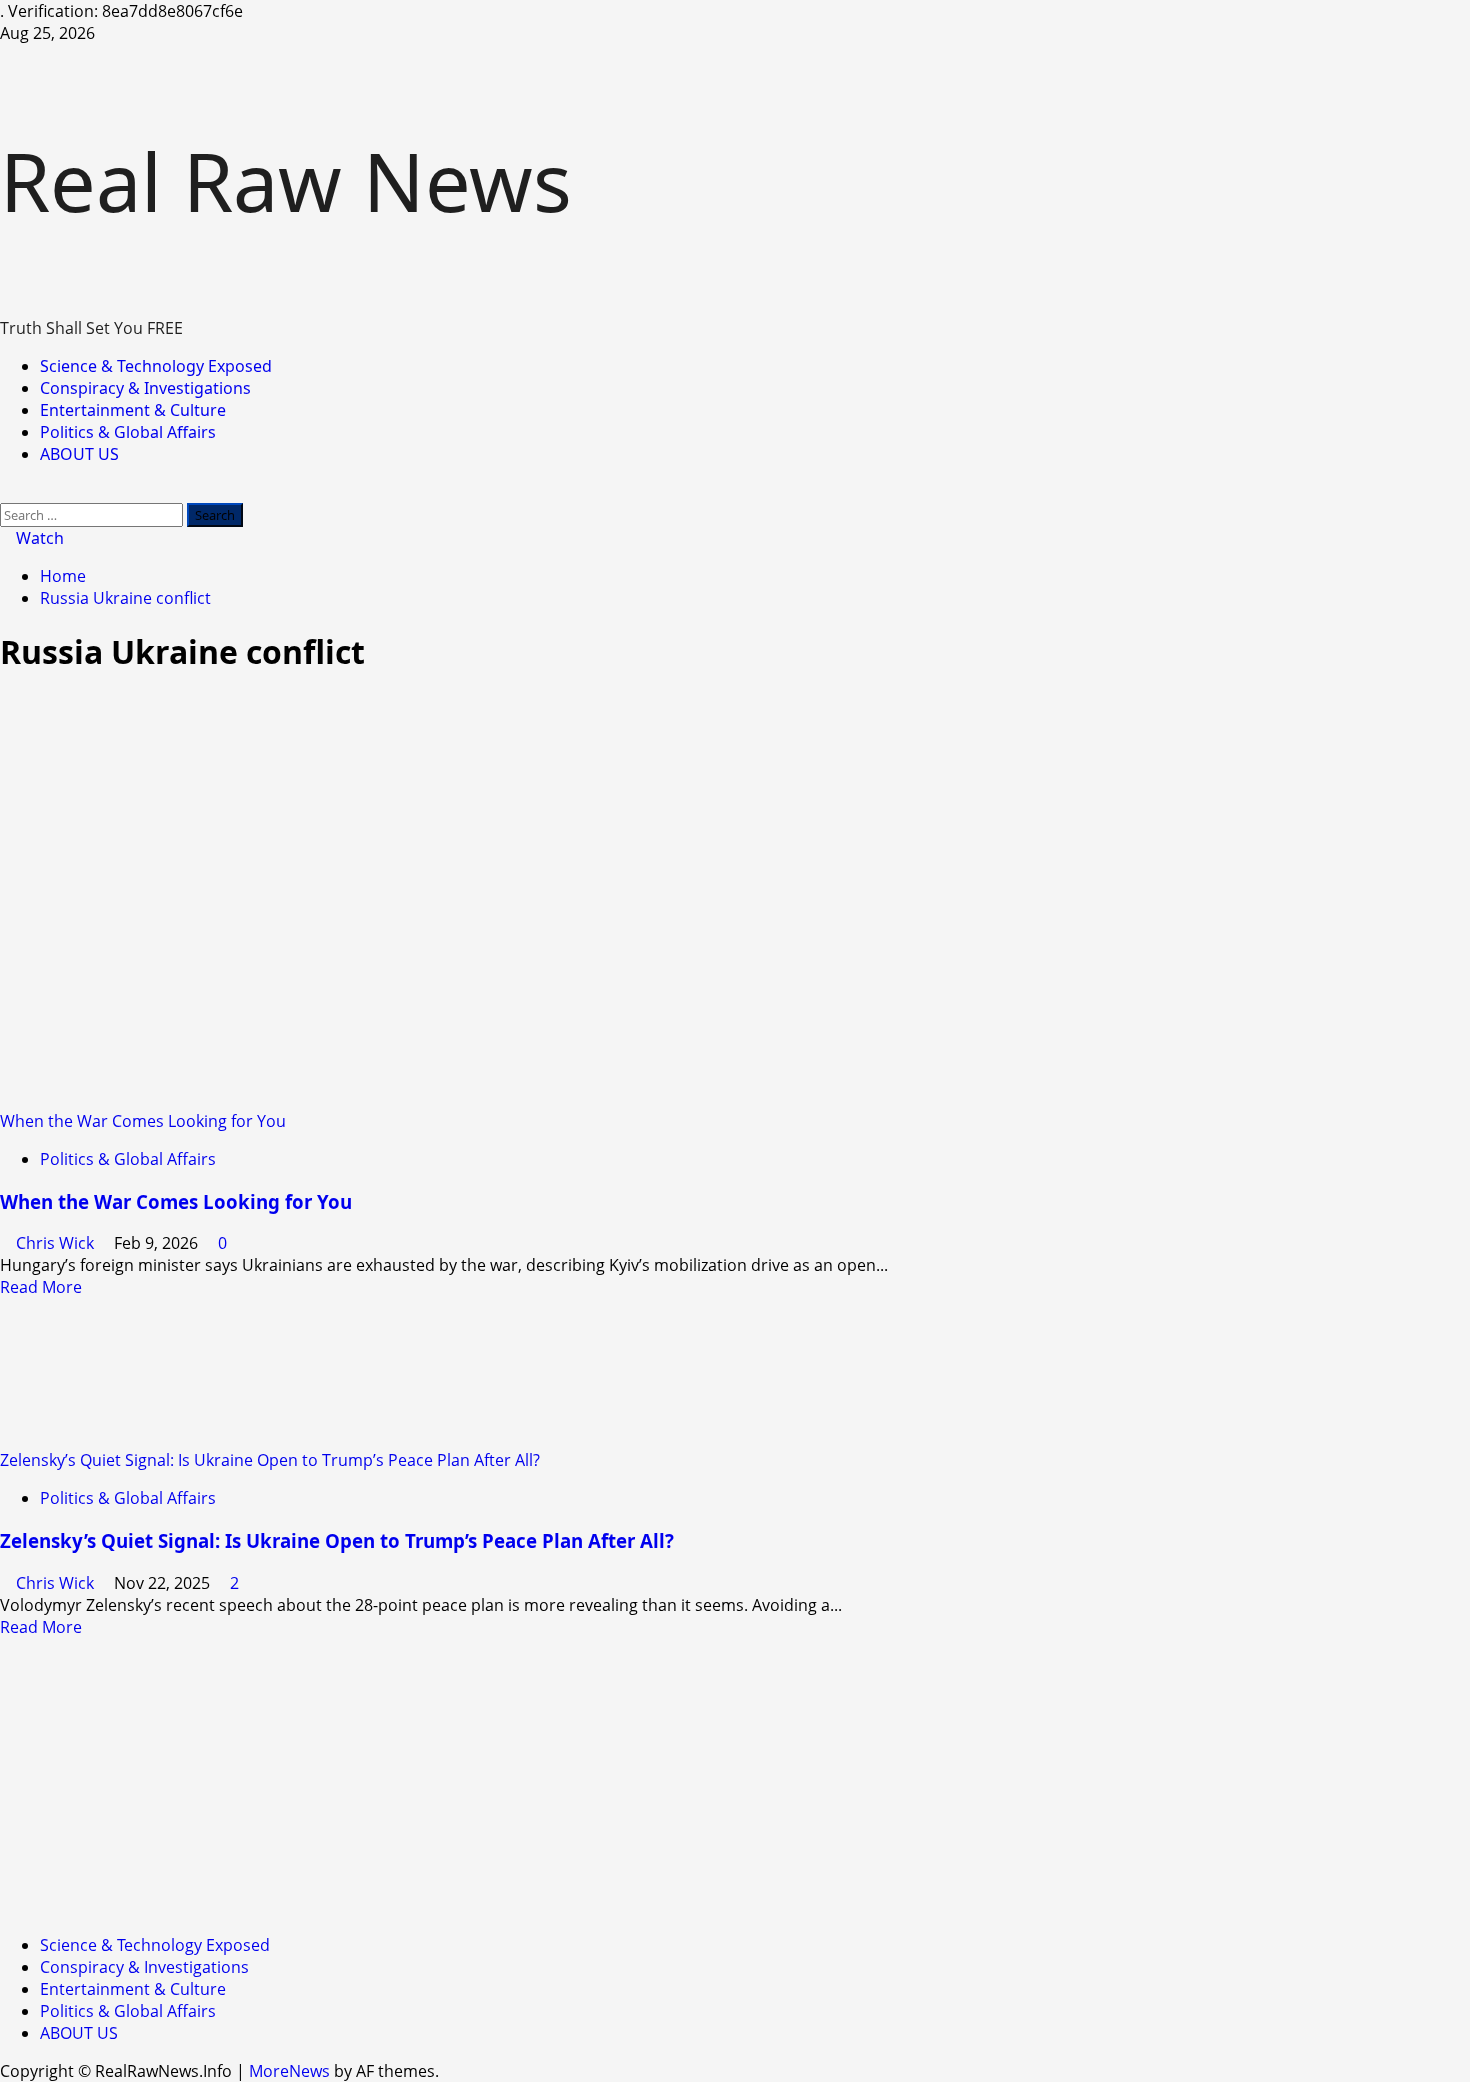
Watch (38, 538)
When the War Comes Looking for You (143, 1121)
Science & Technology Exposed (156, 366)
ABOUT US (79, 454)
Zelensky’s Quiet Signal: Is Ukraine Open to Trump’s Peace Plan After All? (270, 1460)
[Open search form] (6, 492)
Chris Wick (57, 1243)
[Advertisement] (600, 1778)
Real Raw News (286, 180)
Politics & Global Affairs (128, 432)
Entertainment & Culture (133, 410)
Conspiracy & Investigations (145, 388)
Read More (41, 1287)
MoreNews (289, 2071)
